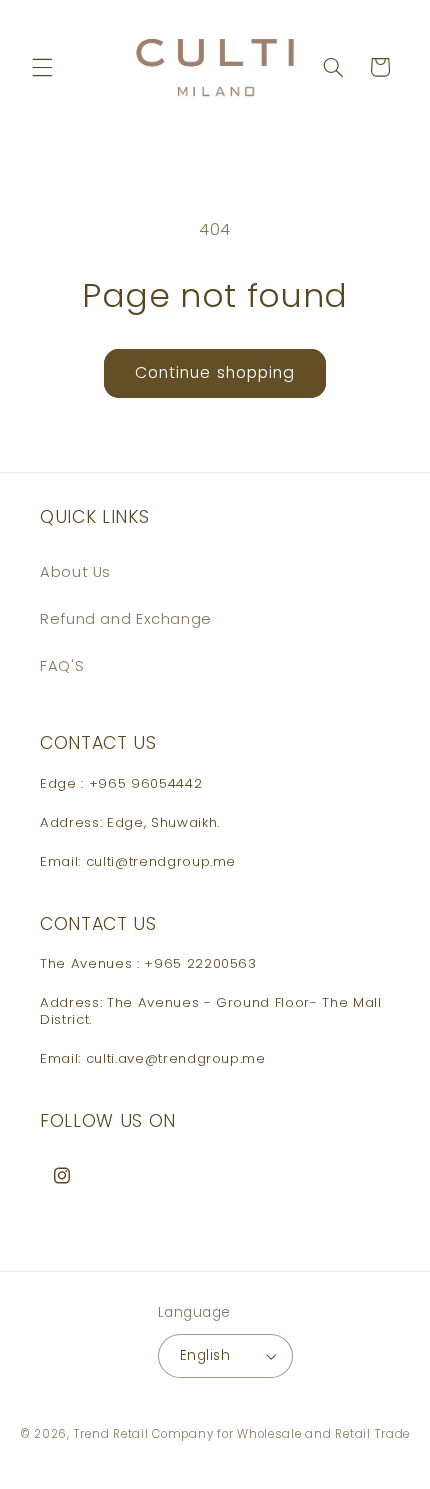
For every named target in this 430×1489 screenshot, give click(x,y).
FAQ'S (62, 666)
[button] (42, 67)
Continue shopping (215, 372)
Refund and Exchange (126, 619)
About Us (75, 572)
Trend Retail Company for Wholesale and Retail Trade (242, 1434)
